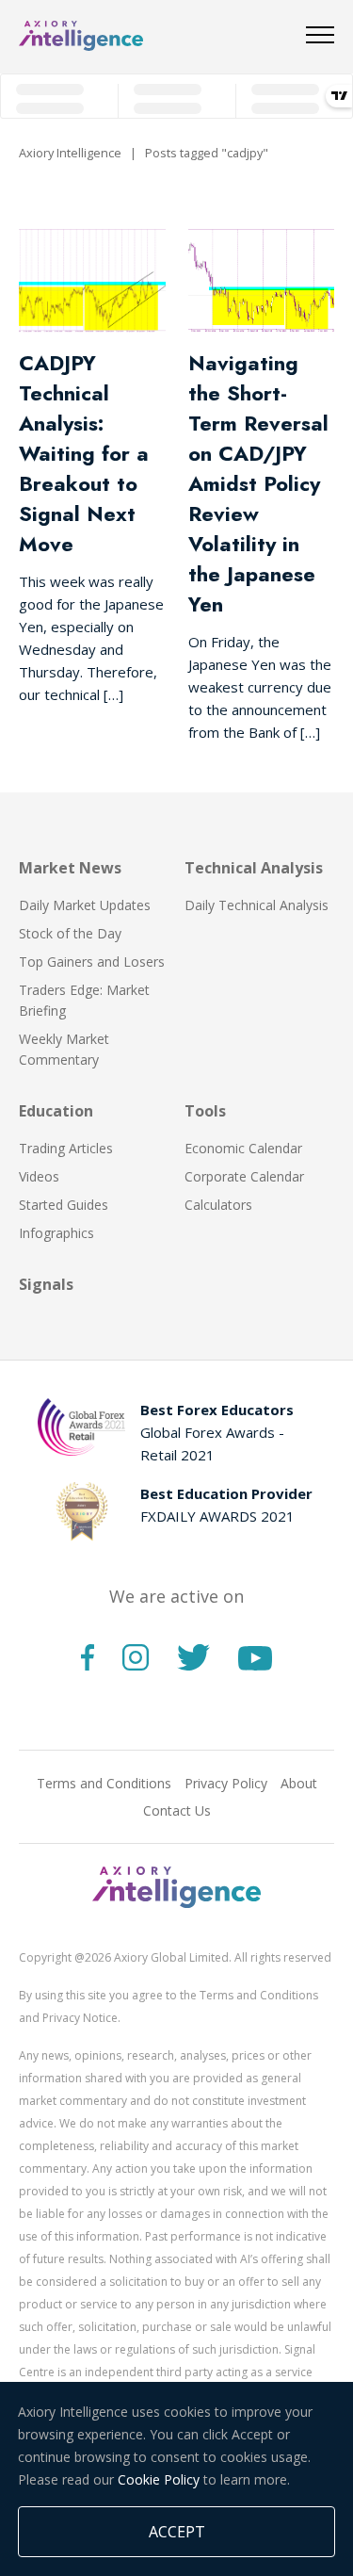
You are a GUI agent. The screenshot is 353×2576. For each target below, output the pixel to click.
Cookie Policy (159, 2479)
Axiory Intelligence (70, 153)
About (299, 1783)
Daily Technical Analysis (257, 905)
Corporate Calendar (244, 1176)
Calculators (218, 1205)
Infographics (56, 1233)
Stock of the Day (70, 933)
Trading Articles (66, 1148)
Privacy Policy (226, 1783)
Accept (177, 2532)
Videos (39, 1176)
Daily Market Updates (85, 905)
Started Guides (64, 1205)
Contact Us (177, 1810)
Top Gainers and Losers (92, 962)
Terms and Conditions (104, 1783)
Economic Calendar (243, 1148)
